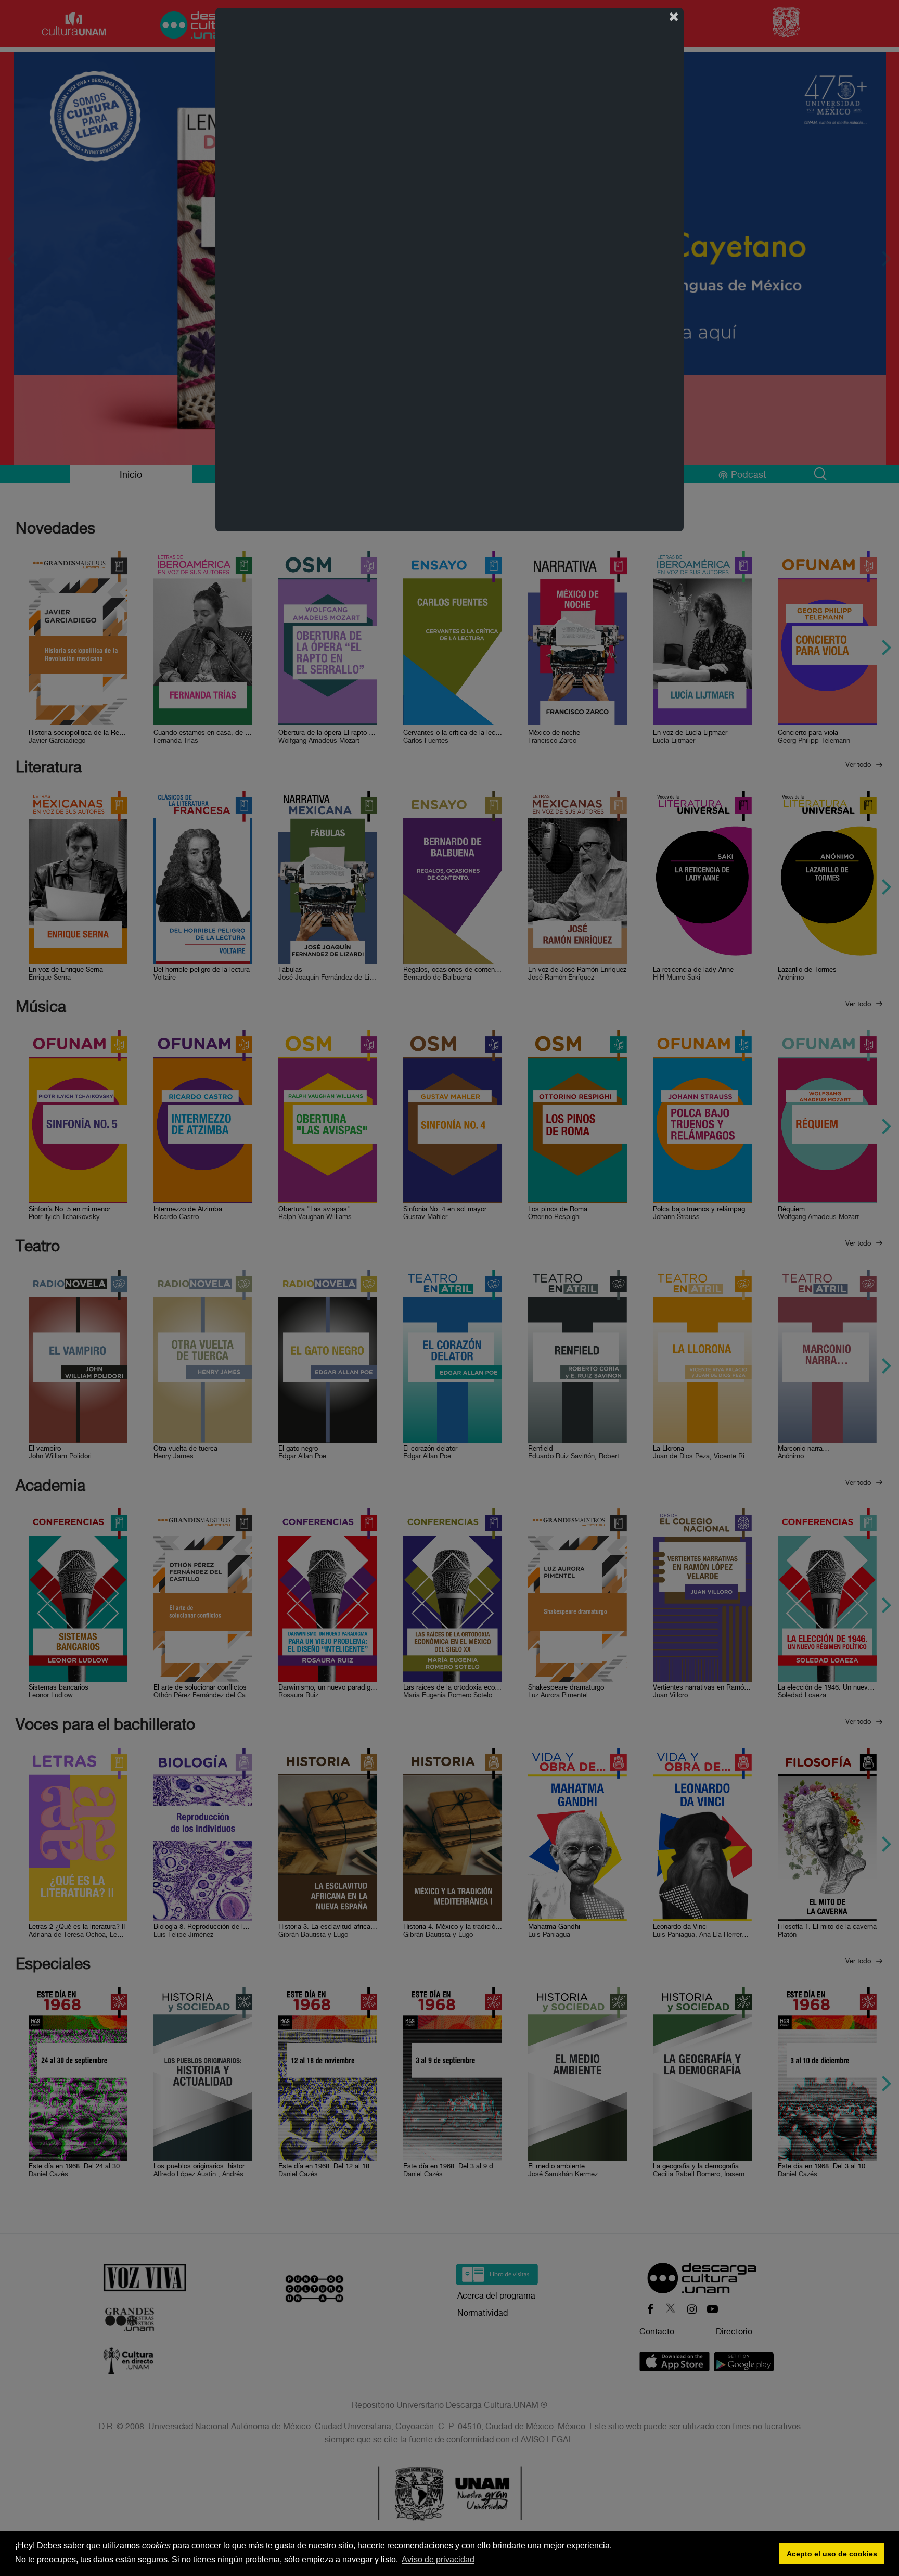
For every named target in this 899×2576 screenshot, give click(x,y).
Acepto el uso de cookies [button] (832, 2554)
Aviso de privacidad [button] (438, 2560)
